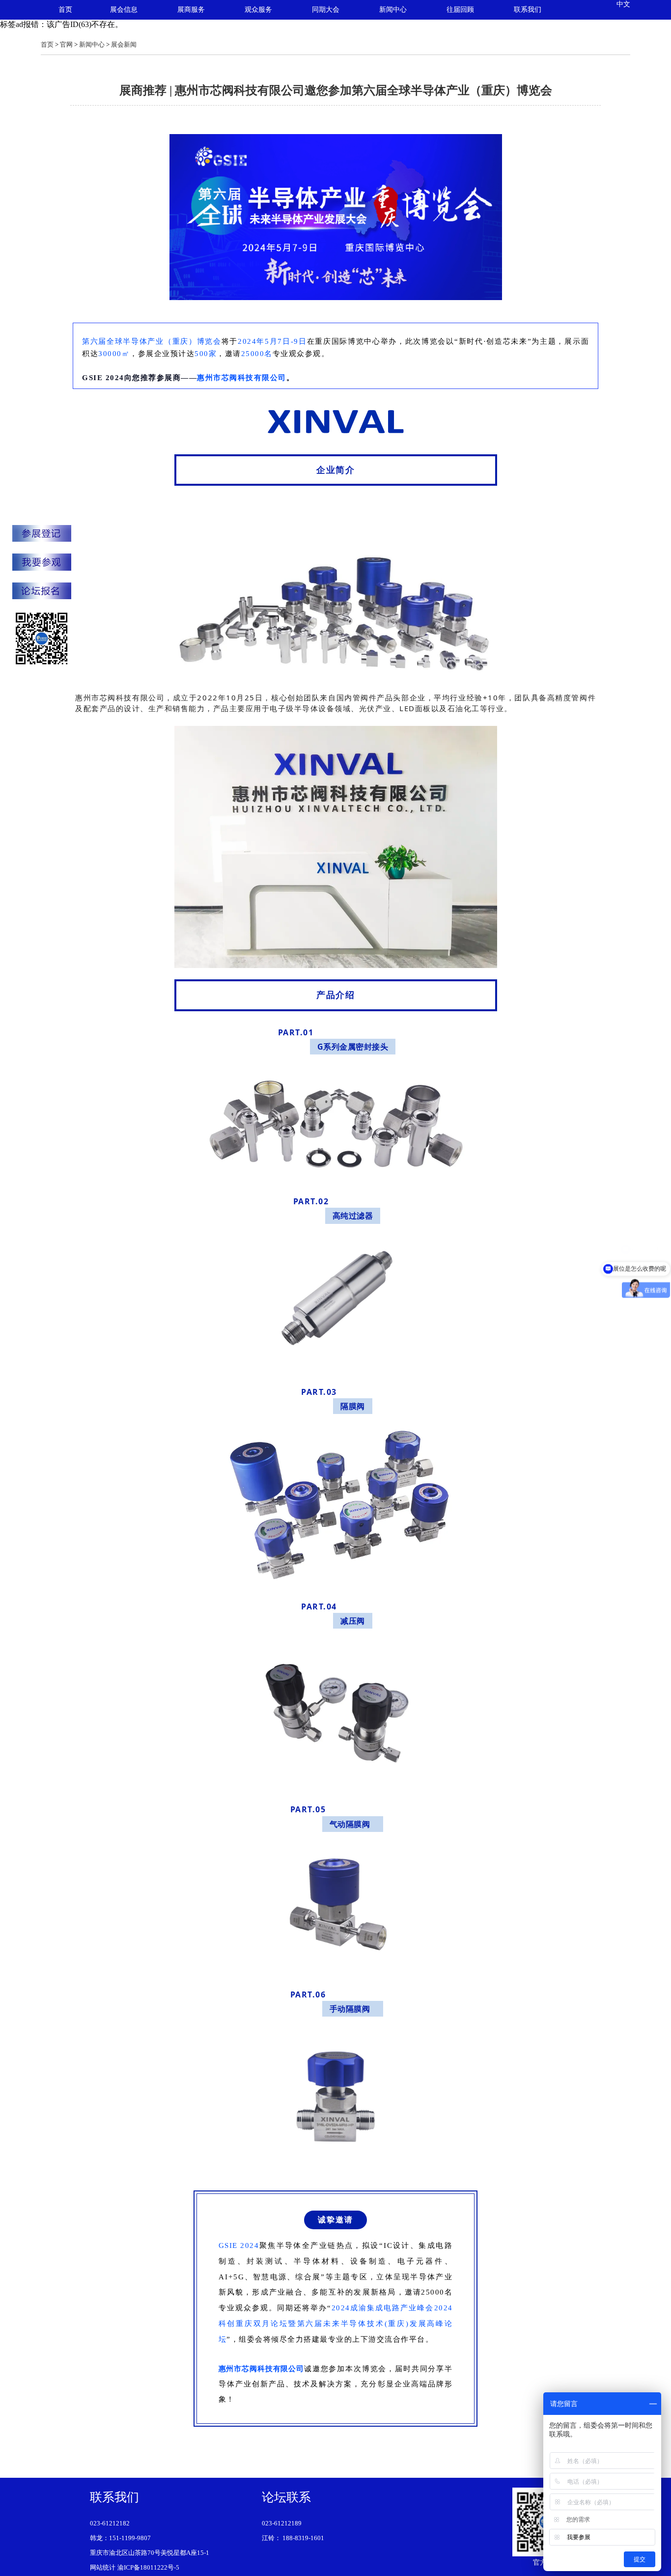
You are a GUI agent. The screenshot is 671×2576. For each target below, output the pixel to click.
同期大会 (326, 10)
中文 (623, 4)
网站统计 (103, 2567)
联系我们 (528, 10)
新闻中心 (393, 10)
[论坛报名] (42, 592)
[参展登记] (42, 534)
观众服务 (258, 10)
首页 (65, 10)
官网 (66, 44)
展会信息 (124, 10)
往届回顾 (460, 10)
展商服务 (191, 10)
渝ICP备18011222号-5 (148, 2567)
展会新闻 (124, 44)
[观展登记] (42, 563)
